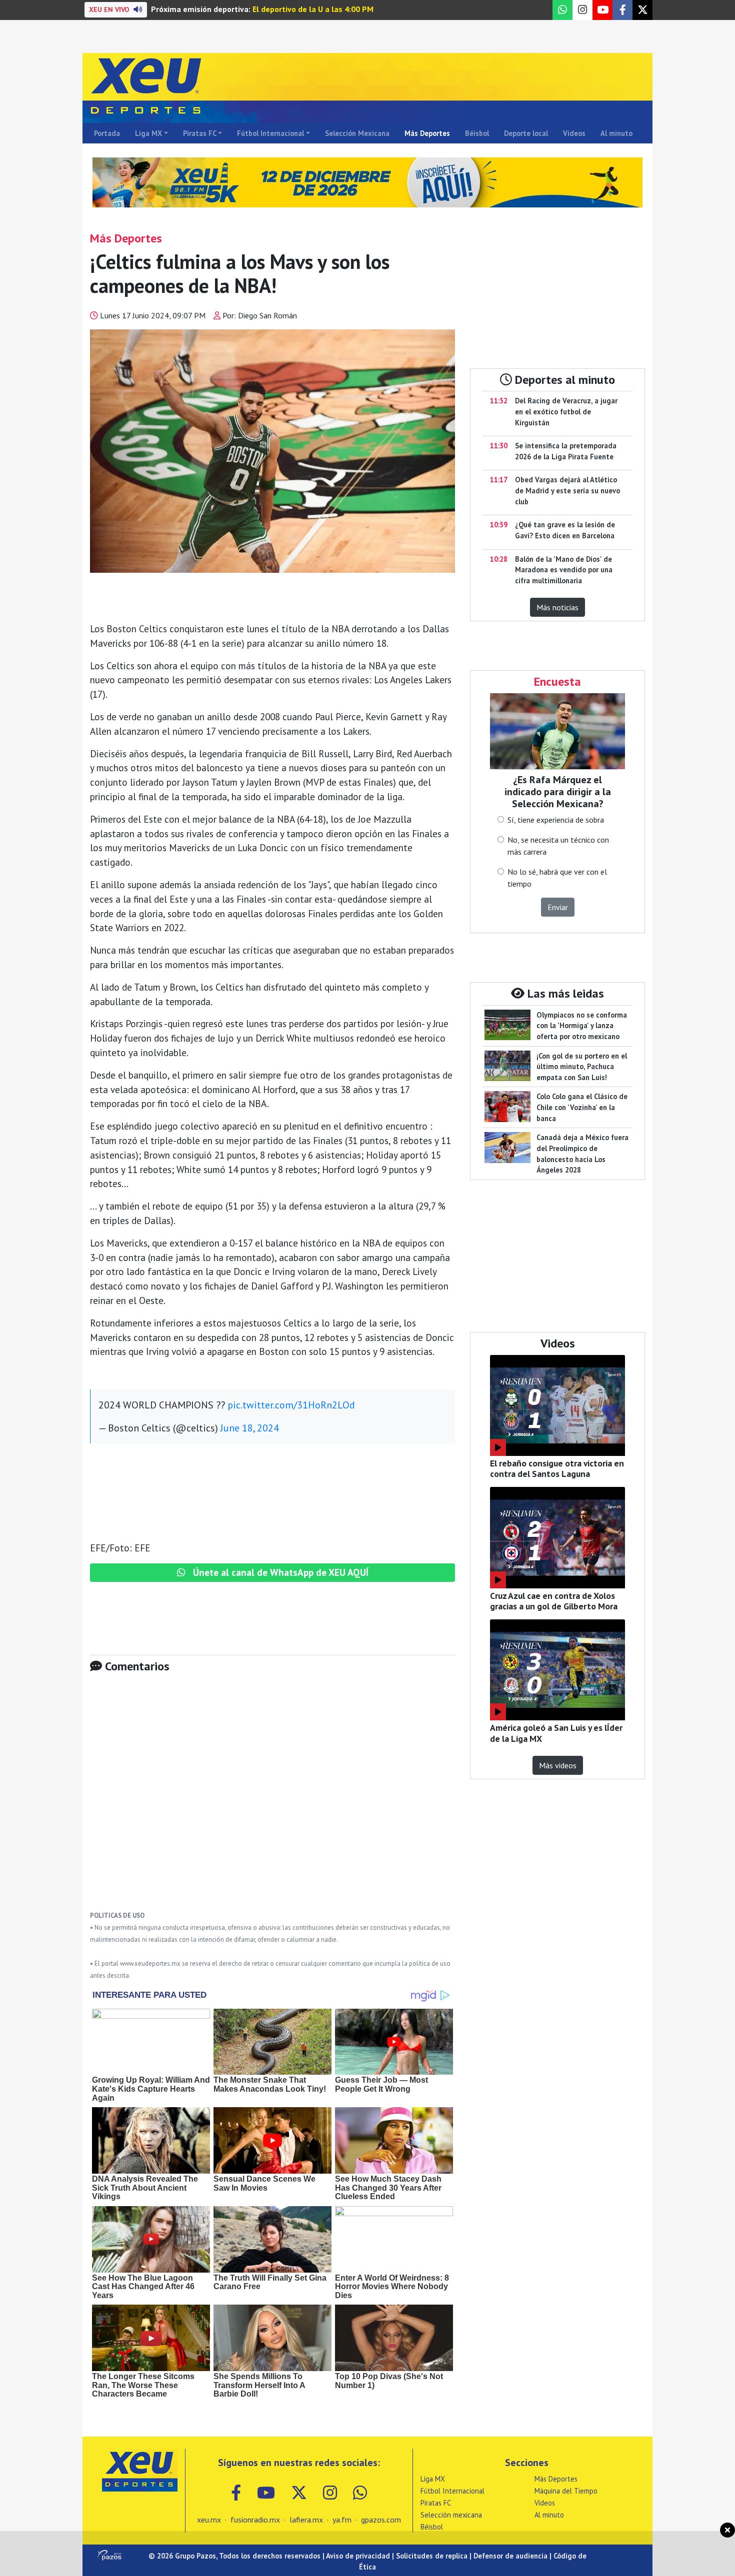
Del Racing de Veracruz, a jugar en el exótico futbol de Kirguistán (566, 411)
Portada (107, 133)
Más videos (558, 1765)
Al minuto (616, 133)
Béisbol (477, 133)
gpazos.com (381, 2520)
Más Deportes (427, 133)
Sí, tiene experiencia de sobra (556, 820)
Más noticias (557, 607)
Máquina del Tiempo (566, 2491)
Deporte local (526, 133)
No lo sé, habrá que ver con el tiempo (557, 878)
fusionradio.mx (255, 2520)
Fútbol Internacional (270, 133)
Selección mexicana (451, 2515)
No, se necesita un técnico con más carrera (558, 846)
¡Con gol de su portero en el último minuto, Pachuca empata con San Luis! (582, 1067)
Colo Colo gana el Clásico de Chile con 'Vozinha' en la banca (582, 1107)
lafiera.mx (306, 2520)
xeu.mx (209, 2520)
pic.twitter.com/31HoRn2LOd (291, 1405)
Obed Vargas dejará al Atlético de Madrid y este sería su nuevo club (567, 490)
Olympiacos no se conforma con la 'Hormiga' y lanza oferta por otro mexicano (582, 1026)
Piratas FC (200, 133)
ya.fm (342, 2520)
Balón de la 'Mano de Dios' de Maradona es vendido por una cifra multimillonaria (564, 570)
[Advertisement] (272, 1799)
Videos (574, 133)
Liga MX (148, 133)
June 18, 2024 (250, 1428)
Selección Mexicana (357, 133)
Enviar (558, 907)
